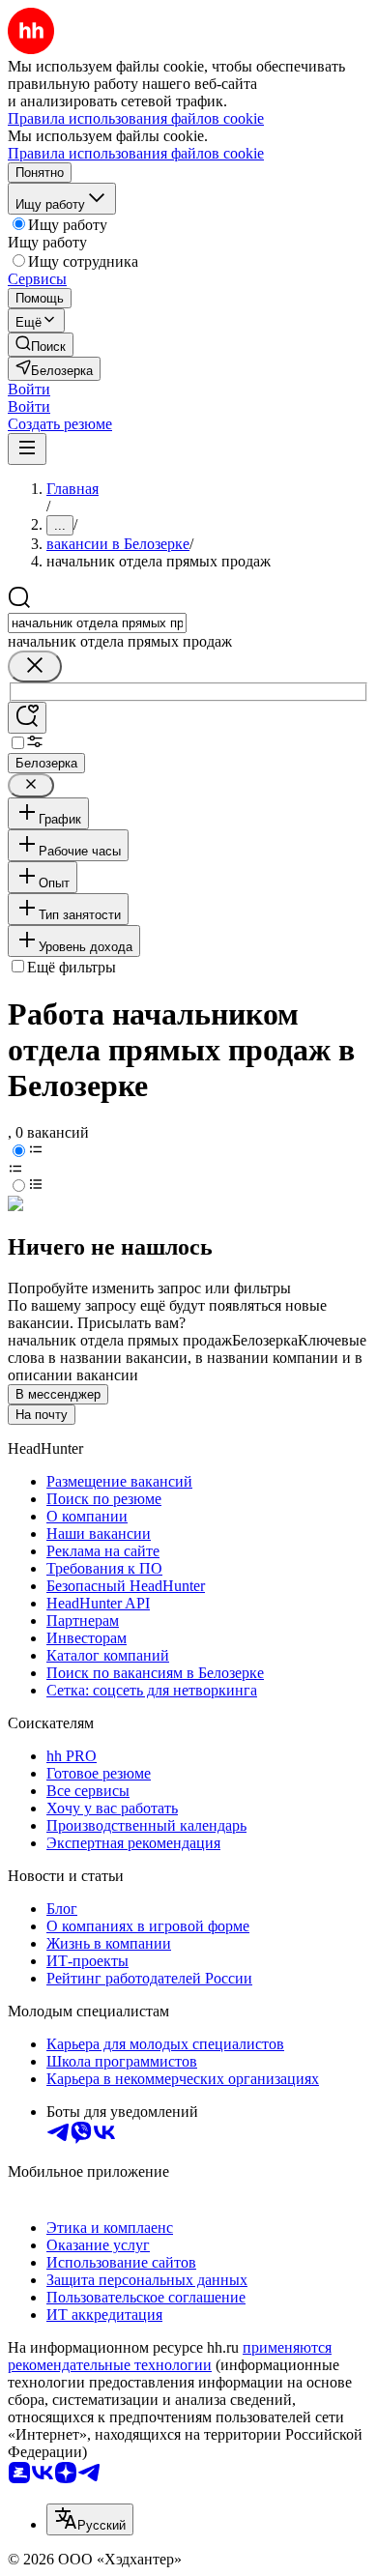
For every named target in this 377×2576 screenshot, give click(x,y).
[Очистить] (35, 666)
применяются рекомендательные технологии (170, 2356)
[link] (41, 345)
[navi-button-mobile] (27, 449)
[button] (29, 389)
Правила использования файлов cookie (136, 153)
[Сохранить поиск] (27, 718)
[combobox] (97, 623)
